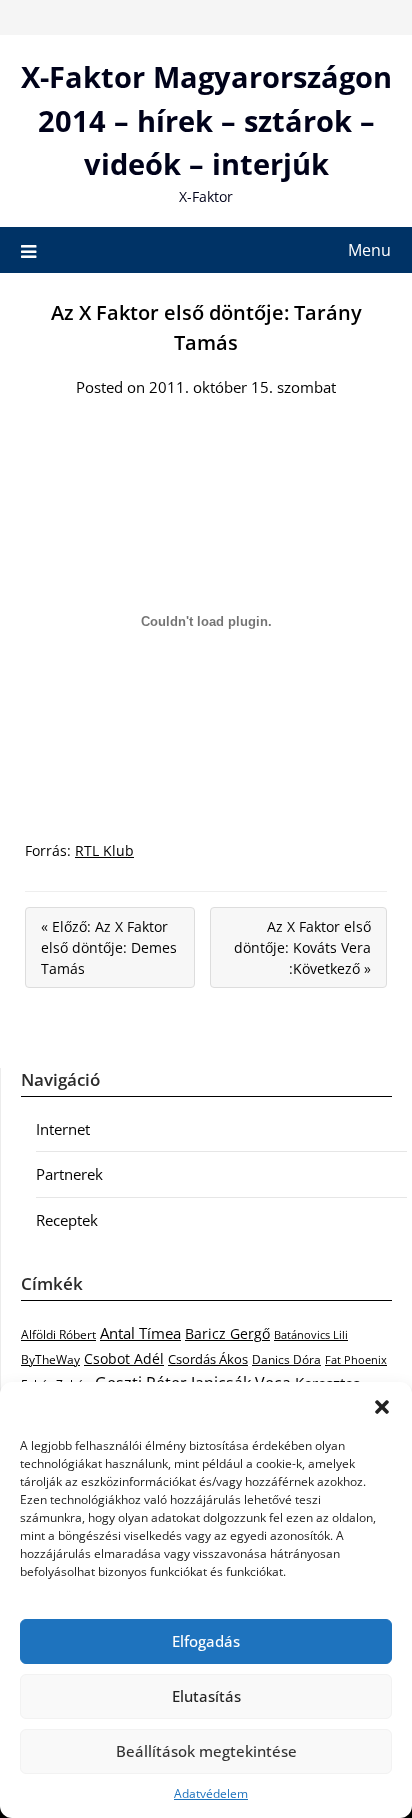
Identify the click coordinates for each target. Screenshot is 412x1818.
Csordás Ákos (208, 1359)
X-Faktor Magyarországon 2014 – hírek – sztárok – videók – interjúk (206, 120)
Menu (369, 250)
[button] (382, 1407)
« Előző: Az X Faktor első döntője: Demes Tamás (109, 947)
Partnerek (69, 1174)
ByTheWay (50, 1359)
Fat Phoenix (356, 1359)
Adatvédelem (211, 1793)
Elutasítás (206, 1696)
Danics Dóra (286, 1359)
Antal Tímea (140, 1333)
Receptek (67, 1220)
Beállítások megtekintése (206, 1751)
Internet (63, 1129)
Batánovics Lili (311, 1334)
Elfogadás (206, 1641)
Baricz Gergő (227, 1333)
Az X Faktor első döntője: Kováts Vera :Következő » (302, 947)
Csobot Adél (124, 1358)
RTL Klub (104, 850)
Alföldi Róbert (58, 1334)
